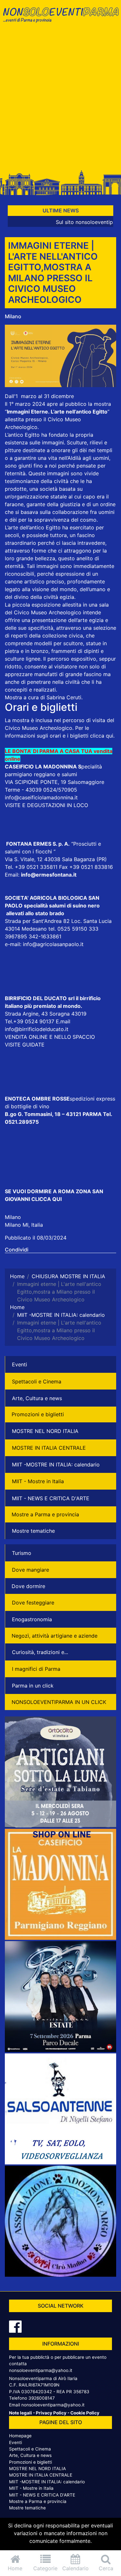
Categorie (45, 2568)
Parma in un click (33, 1686)
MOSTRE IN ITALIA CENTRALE (49, 1448)
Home (15, 2568)
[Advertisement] (60, 100)
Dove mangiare (30, 1570)
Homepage (20, 2436)
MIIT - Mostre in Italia (38, 1481)
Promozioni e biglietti (38, 1414)
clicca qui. (102, 736)
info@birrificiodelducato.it (37, 1029)
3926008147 (42, 2398)
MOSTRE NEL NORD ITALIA (45, 1431)
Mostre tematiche (33, 1531)
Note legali (20, 2413)
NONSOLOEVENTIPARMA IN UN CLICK (59, 1702)
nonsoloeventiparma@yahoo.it (41, 2370)
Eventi (20, 1364)
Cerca (106, 2568)
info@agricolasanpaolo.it (53, 944)
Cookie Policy (85, 2413)
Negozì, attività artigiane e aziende (55, 1636)
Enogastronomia (32, 1619)
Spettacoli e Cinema (37, 1381)
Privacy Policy (51, 2413)
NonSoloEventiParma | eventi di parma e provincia (60, 19)
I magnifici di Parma (36, 1669)
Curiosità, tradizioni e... (40, 1652)
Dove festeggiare (33, 1603)
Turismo (22, 1553)
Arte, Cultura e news (37, 1398)
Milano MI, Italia (24, 1225)
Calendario (76, 2568)
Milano (13, 316)
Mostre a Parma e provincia (45, 1514)
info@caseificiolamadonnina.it (41, 797)
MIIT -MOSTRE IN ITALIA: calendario (56, 1465)
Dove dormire (28, 1586)
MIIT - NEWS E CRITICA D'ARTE (51, 1498)
